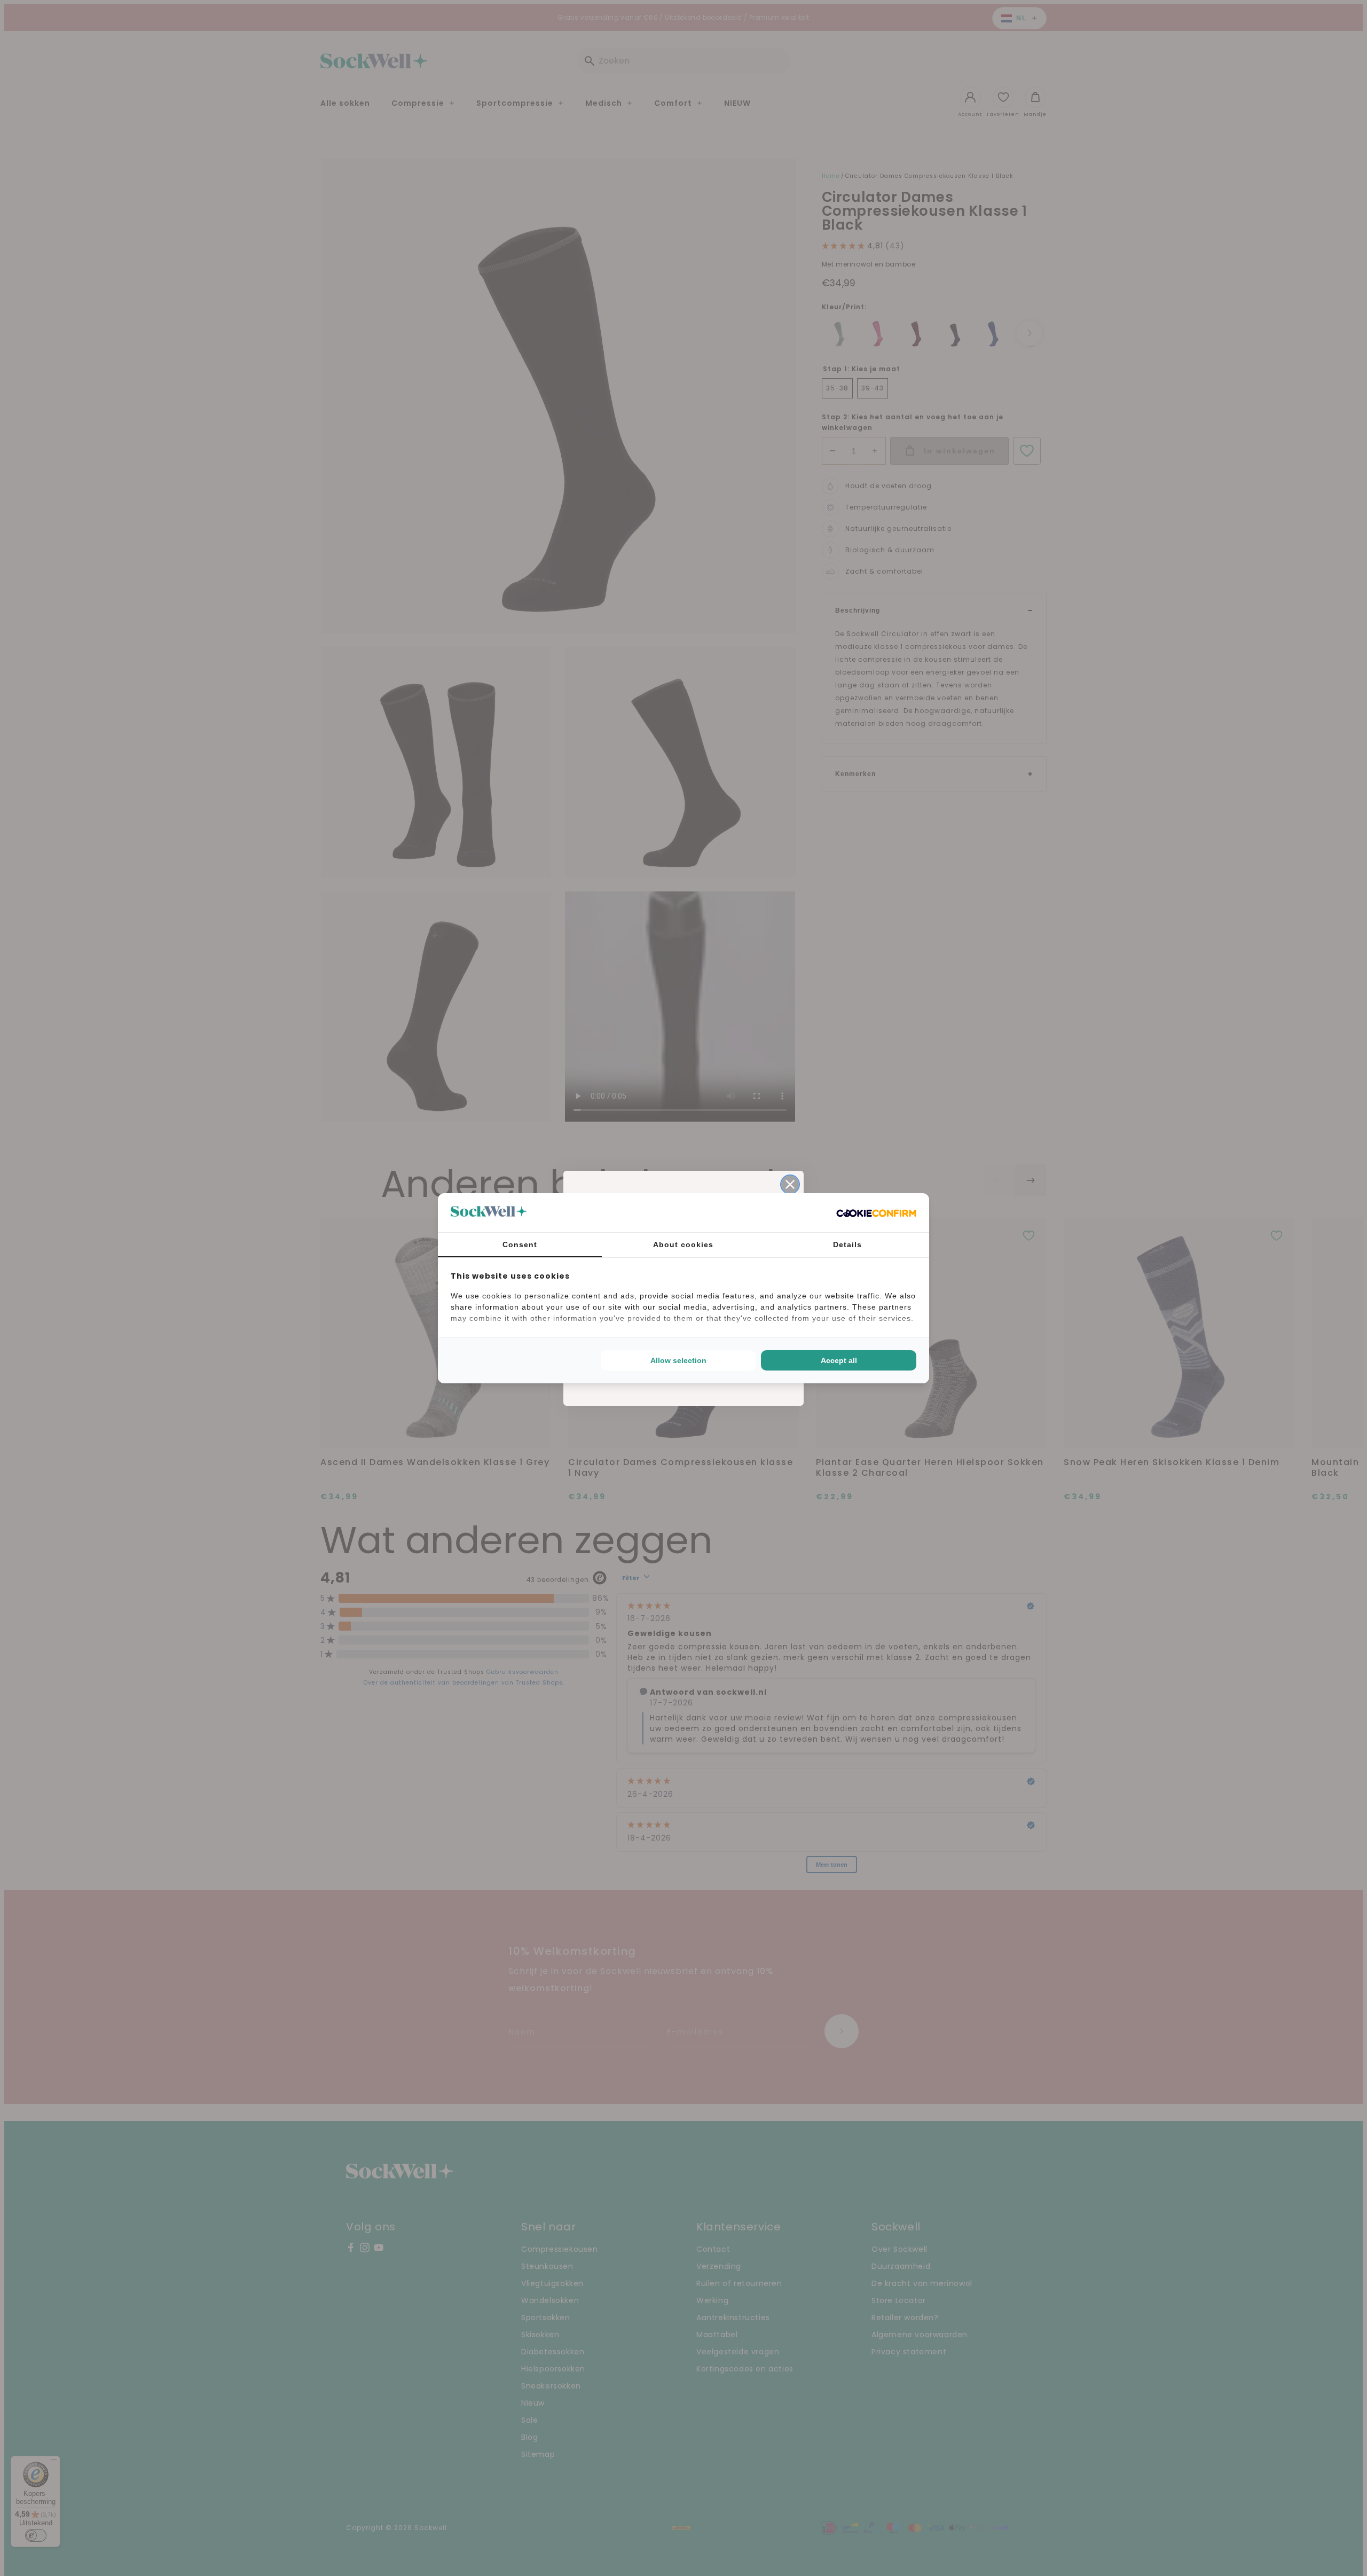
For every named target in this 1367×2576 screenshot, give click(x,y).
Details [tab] (847, 1244)
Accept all (839, 1360)
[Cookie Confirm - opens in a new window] (876, 1212)
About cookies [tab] (683, 1244)
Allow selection (678, 1360)
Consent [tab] (520, 1244)
